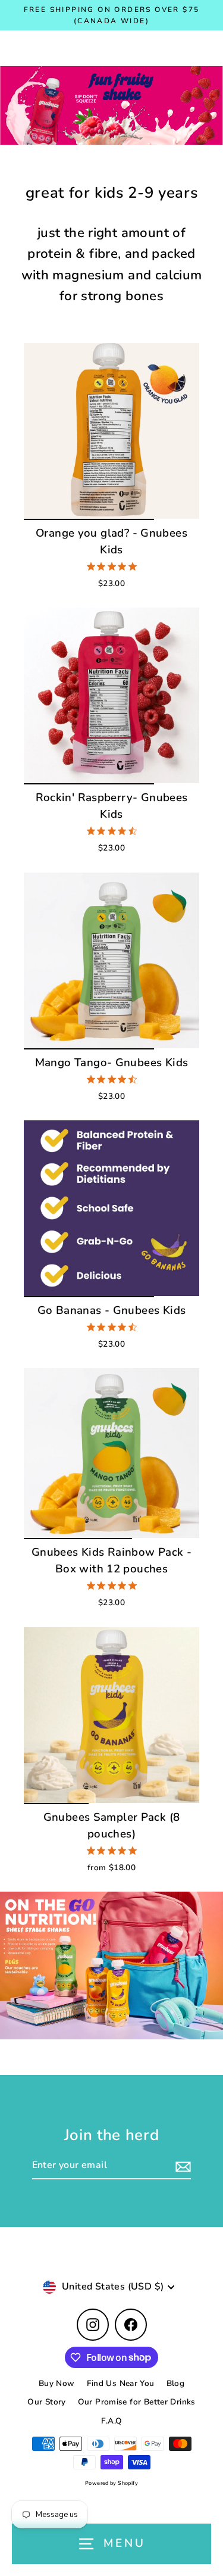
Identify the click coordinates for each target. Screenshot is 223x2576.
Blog (176, 2383)
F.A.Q (112, 2421)
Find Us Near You (121, 2383)
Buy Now (57, 2383)
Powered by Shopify (111, 2483)
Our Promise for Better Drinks (137, 2402)
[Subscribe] (181, 2166)
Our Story (46, 2402)
